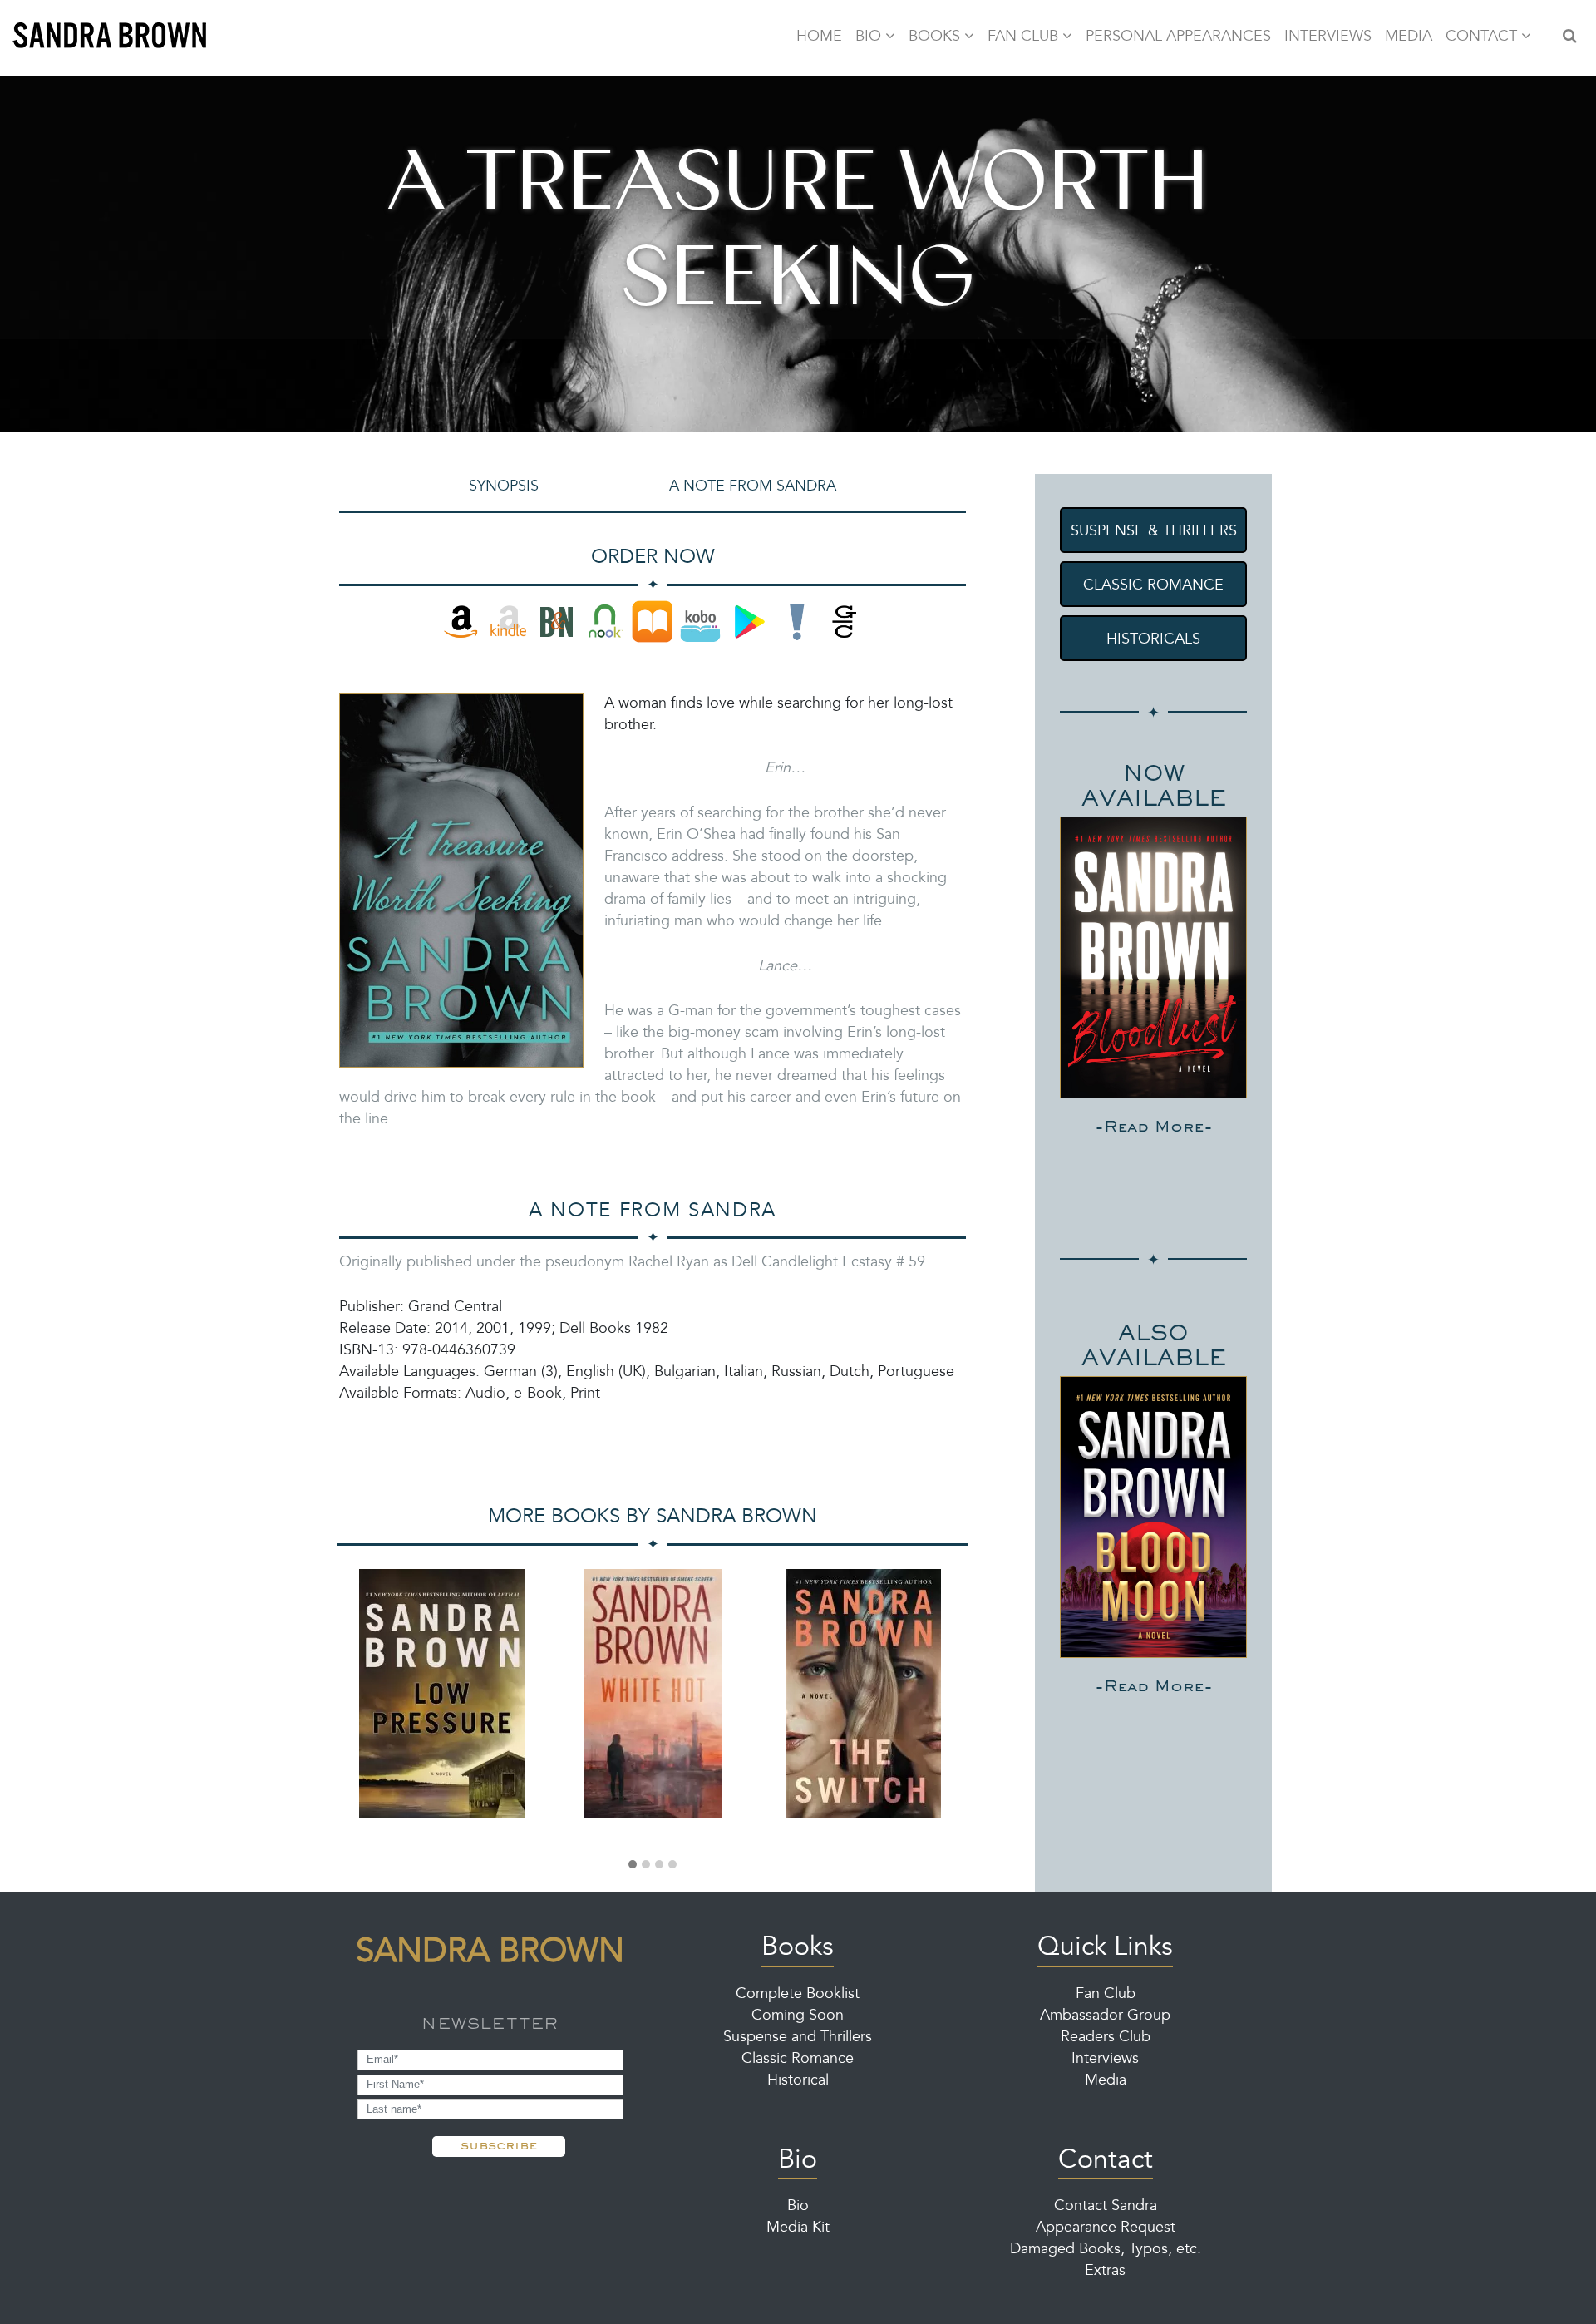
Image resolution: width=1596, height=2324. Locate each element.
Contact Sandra (1106, 2207)
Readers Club (1106, 2038)
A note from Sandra (753, 487)
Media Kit (798, 2228)
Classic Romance (798, 2060)
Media (1106, 2081)
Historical (798, 2081)
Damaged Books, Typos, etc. (1106, 2250)
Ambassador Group (1105, 2016)
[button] (633, 1865)
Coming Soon (798, 2016)
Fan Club (1106, 1995)
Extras (1105, 2272)
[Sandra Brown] (110, 37)
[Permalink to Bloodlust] (1153, 958)
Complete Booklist (798, 1995)
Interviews (1105, 2060)
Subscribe (499, 2145)
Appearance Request (1106, 2228)
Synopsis (504, 487)
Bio (798, 2207)
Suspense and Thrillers (798, 2038)
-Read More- (1154, 1126)
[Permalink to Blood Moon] (1153, 1517)
